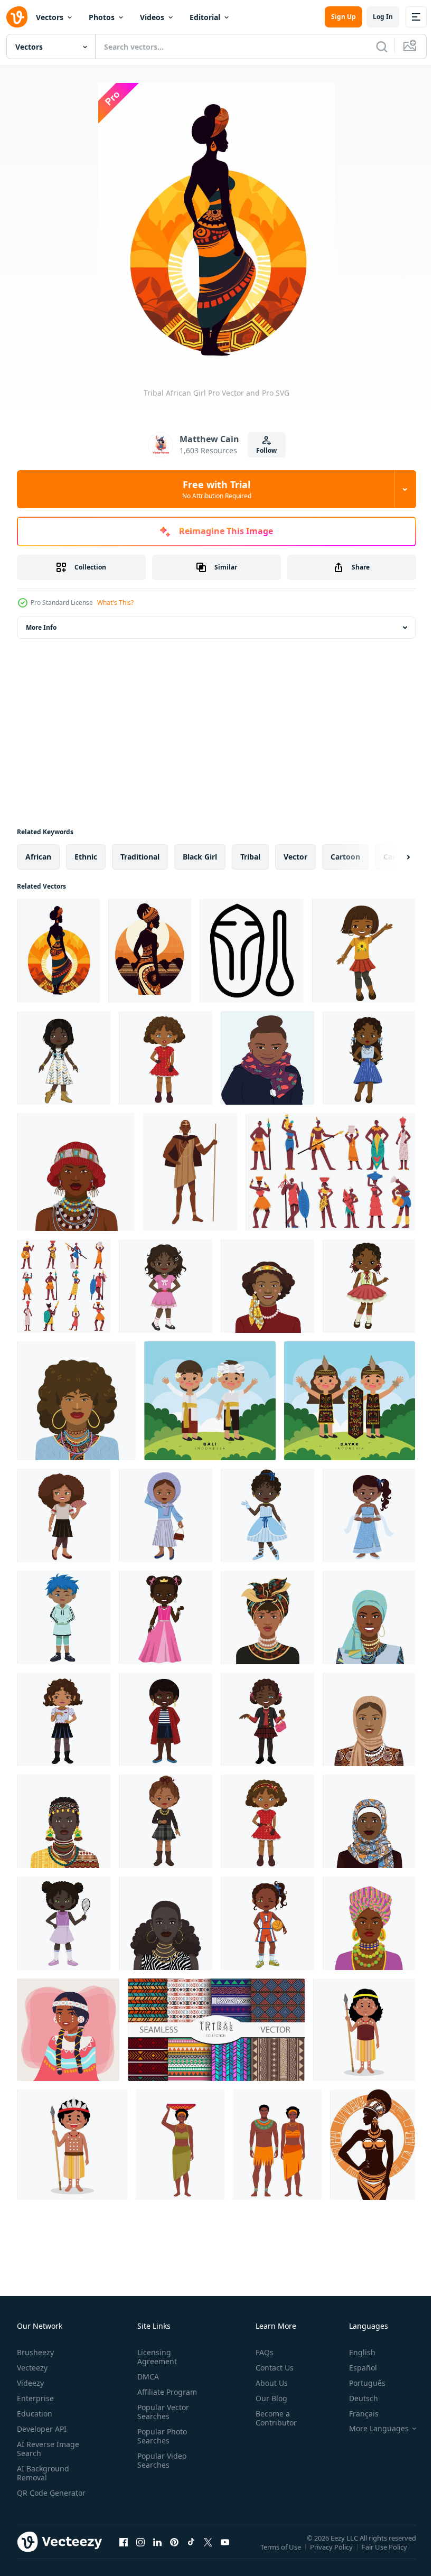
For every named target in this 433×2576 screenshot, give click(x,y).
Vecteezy (32, 2368)
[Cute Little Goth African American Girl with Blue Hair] (64, 1617)
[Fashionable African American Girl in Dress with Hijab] (166, 1515)
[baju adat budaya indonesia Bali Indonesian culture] (210, 1401)
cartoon (345, 857)
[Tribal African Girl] (58, 951)
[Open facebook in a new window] (124, 2552)
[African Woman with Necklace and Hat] (76, 1172)
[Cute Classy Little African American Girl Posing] (369, 1058)
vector (295, 857)
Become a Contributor (272, 2418)
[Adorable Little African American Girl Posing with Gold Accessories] (166, 1821)
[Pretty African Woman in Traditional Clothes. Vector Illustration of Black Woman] (64, 1821)
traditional (140, 857)
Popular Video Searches (160, 2460)
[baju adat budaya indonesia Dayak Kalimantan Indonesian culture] (350, 1401)
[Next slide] (391, 857)
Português (359, 2383)
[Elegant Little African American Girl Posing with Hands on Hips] (166, 1286)
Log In (383, 17)
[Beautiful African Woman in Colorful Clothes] (369, 1923)
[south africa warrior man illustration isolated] (190, 1172)
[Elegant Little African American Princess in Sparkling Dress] (369, 1515)
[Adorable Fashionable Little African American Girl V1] (166, 1058)
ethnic (86, 857)
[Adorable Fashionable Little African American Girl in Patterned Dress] (64, 1058)
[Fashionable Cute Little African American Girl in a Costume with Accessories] (267, 1515)
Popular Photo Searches (160, 2436)
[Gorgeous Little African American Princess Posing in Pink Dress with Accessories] (166, 1617)
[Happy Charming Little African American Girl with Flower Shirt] (364, 951)
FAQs (260, 2352)
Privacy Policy (332, 2554)
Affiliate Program (165, 2392)
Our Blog (267, 2398)
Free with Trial (217, 489)
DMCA (146, 2377)
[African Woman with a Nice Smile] (369, 1617)
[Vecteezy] (17, 17)
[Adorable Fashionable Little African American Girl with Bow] (267, 1821)
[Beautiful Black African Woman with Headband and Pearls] (267, 1286)
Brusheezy (35, 2352)
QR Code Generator (35, 2497)
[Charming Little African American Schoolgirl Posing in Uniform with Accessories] (64, 1719)
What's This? (115, 603)
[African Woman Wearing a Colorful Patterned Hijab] (369, 1821)
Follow (266, 450)
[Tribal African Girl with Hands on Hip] (373, 2145)
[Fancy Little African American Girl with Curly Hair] (64, 1515)
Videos (152, 17)
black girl (200, 857)
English (354, 2352)
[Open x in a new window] (208, 2552)
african (38, 857)
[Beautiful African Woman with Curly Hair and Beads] (76, 1401)
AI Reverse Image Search (48, 2449)
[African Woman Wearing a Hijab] (369, 1719)
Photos (102, 17)
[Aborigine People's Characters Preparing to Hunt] (364, 2030)
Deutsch (356, 2398)
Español (355, 2368)
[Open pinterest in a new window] (174, 2552)
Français (356, 2414)
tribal (250, 857)
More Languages (371, 2429)
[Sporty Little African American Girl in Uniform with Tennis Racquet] (64, 1923)
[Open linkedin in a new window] (157, 2552)
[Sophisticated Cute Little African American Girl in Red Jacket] (166, 1719)
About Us (267, 2383)
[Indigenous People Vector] (68, 2030)
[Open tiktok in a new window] (191, 2552)
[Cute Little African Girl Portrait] (267, 1058)
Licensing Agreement (155, 2357)
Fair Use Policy (385, 2554)
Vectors (50, 17)
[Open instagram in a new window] (140, 2552)
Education (35, 2414)
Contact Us (270, 2368)
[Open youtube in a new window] (225, 2552)
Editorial (205, 17)
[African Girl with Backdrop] (150, 951)
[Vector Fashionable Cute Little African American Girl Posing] (369, 1286)
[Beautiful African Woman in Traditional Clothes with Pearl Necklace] (267, 1617)
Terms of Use (282, 2554)
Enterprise (35, 2398)
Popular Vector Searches (161, 2412)
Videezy (30, 2383)
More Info (41, 627)
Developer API (42, 2429)
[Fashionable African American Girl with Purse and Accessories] (267, 1719)
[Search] (382, 46)
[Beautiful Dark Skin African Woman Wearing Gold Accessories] (166, 1923)
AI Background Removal (43, 2473)
